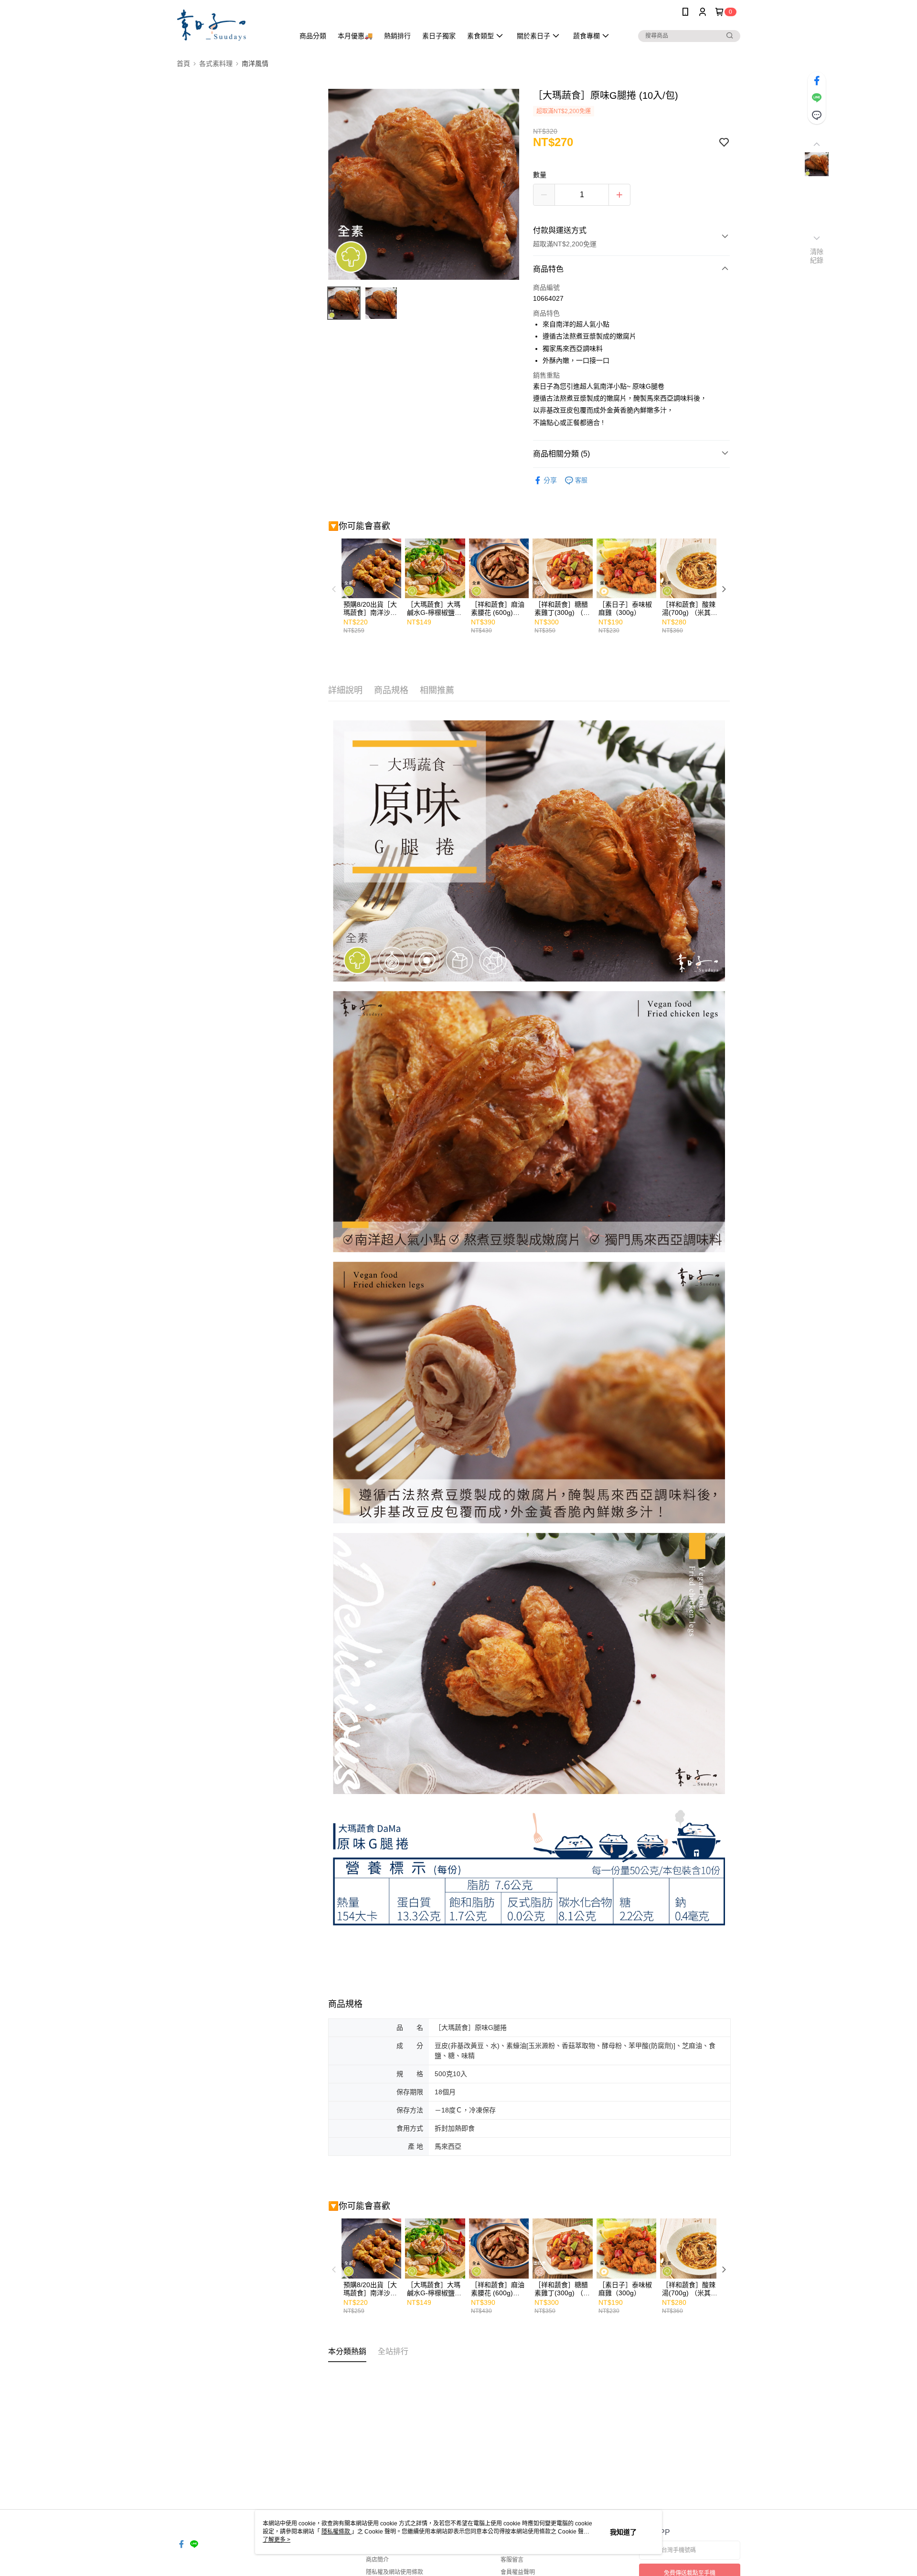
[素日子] (230, 25)
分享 (550, 480)
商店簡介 (377, 2560)
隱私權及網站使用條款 (395, 2572)
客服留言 (512, 2560)
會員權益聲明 (518, 2572)
